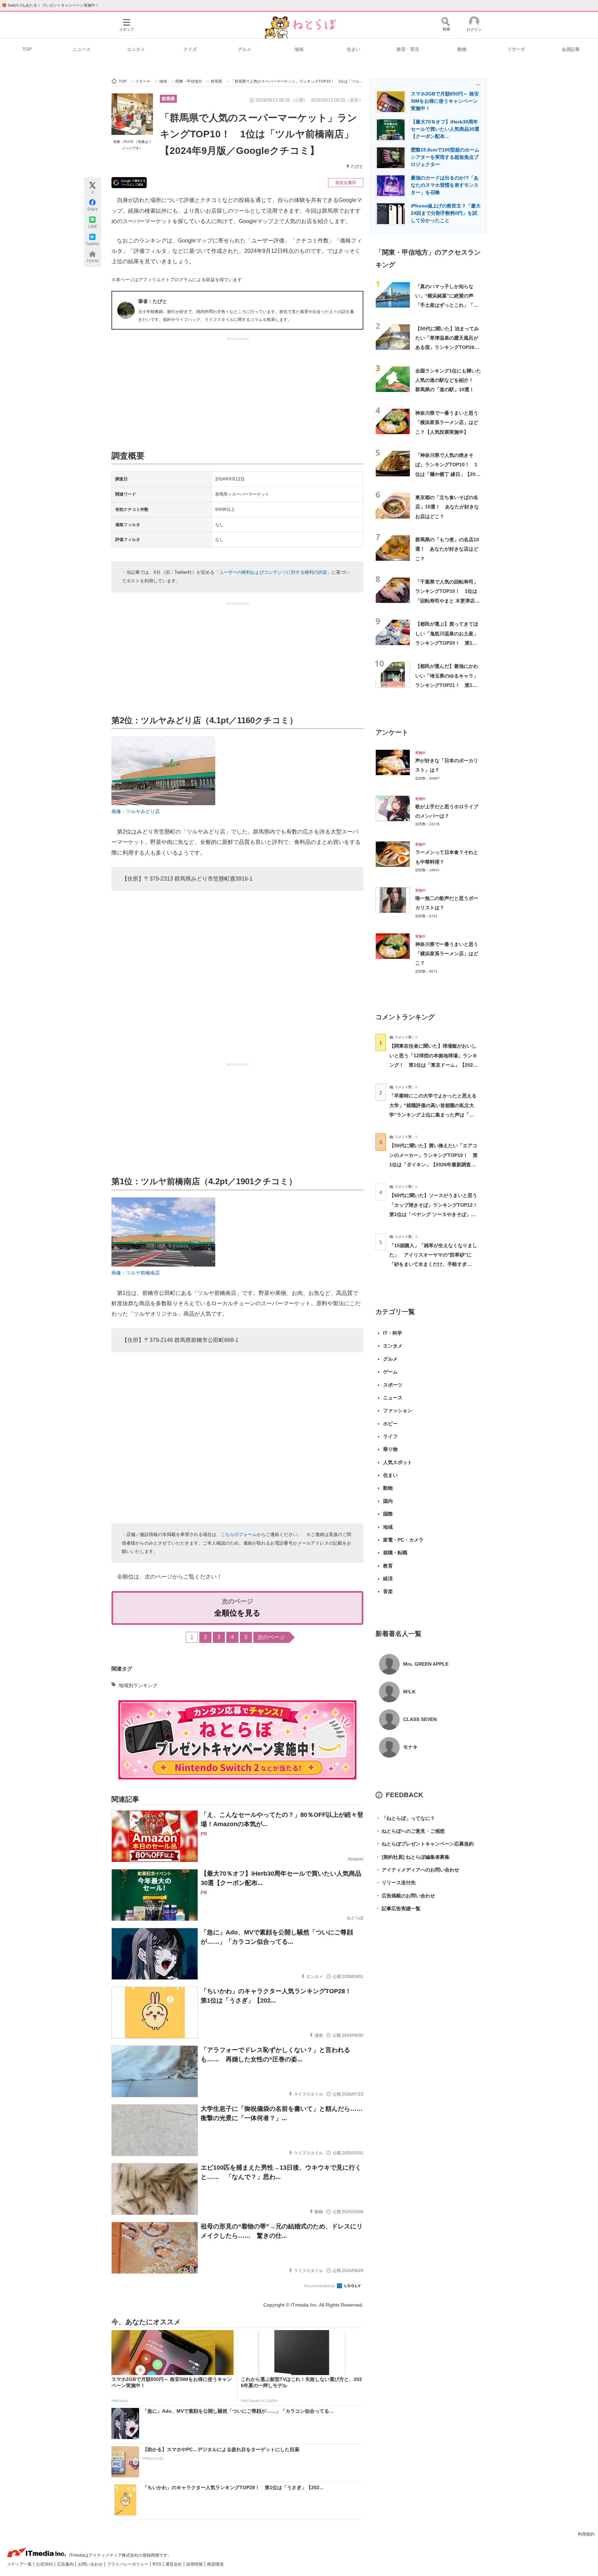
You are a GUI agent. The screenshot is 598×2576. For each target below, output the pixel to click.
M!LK (409, 1692)
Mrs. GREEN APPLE (426, 1664)
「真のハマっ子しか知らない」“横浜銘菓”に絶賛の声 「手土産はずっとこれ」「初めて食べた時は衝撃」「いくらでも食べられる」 (447, 305)
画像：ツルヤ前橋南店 (136, 1273)
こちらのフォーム (239, 1534)
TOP (27, 49)
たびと (357, 166)
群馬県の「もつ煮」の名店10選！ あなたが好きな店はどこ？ (447, 549)
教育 (388, 1566)
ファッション (398, 1410)
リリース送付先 (396, 1883)
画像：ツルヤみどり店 (136, 811)
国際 (388, 1514)
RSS (157, 2564)
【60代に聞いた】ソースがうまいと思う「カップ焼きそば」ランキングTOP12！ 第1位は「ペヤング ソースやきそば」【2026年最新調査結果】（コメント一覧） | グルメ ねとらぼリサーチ (436, 1214)
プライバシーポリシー (128, 2564)
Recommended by (320, 2286)
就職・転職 (395, 1553)
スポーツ (393, 1385)
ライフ (390, 1436)
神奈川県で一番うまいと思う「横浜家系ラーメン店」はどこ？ (447, 954)
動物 (462, 49)
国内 (388, 1501)
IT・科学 (393, 1333)
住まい (354, 49)
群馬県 (168, 99)
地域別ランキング (138, 1685)
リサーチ (516, 49)
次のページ (271, 1637)
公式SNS (45, 2564)
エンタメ (136, 49)
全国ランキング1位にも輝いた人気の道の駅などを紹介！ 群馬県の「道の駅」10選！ (448, 380)
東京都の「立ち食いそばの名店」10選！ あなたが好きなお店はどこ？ (447, 507)
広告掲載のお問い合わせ (405, 1896)
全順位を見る (237, 1613)
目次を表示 (346, 183)
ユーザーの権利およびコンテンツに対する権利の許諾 (273, 572)
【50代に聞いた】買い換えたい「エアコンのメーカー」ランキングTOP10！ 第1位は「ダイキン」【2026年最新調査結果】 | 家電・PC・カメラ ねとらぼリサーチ (433, 1164)
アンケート (392, 732)
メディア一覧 (20, 2564)
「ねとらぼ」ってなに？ (405, 1818)
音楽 (388, 1591)
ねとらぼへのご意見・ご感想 (410, 1831)
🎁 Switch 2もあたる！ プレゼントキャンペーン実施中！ (50, 5)
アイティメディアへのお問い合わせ (417, 1870)
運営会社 (174, 2564)
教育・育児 (408, 49)
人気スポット (398, 1462)
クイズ (190, 49)
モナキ (410, 1747)
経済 (388, 1579)
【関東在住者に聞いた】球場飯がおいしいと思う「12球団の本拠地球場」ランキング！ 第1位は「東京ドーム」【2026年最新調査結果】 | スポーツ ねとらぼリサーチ (433, 1065)
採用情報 (195, 2564)
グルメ (244, 49)
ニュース (82, 49)
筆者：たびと (153, 301)
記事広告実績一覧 (398, 1908)
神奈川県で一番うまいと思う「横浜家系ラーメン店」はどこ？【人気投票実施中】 (447, 422)
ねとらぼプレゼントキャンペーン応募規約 (425, 1844)
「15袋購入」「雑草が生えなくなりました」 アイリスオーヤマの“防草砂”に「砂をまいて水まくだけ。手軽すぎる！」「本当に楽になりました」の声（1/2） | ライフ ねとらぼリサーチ (433, 1264)
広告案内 (66, 2564)
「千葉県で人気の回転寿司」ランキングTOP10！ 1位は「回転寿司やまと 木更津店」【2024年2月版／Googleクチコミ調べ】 (448, 601)
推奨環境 (215, 2564)
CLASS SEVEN (420, 1719)
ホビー (390, 1424)
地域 (299, 49)
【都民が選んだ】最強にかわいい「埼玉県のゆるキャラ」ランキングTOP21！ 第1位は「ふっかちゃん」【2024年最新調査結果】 (447, 685)
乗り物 (390, 1449)
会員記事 (571, 49)
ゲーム (390, 1372)
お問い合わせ (91, 2564)
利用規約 (586, 2534)
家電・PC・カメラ (403, 1540)
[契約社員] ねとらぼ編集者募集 (413, 1857)
